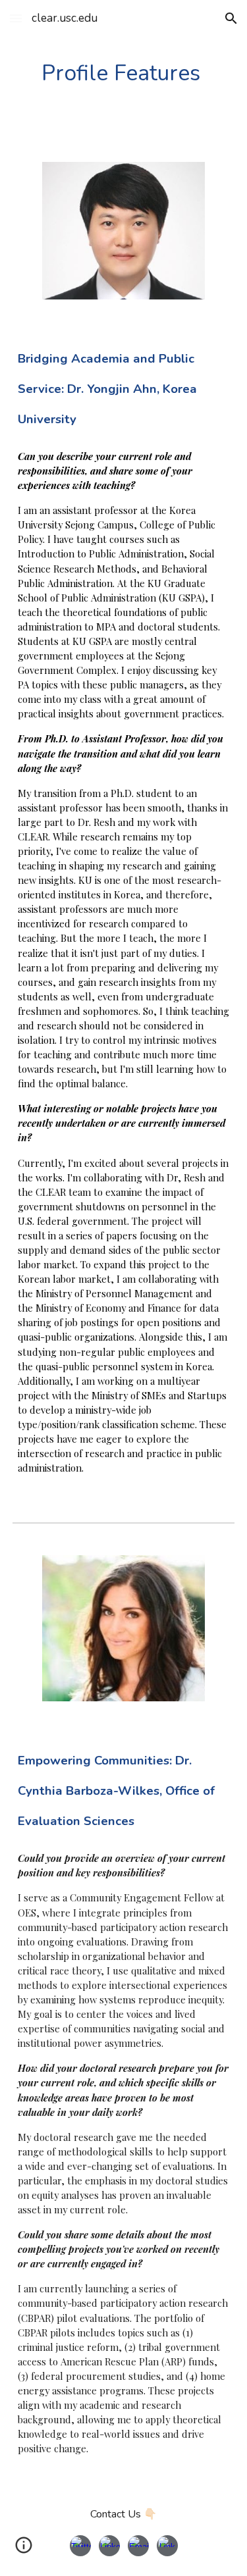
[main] (124, 73)
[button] (16, 18)
